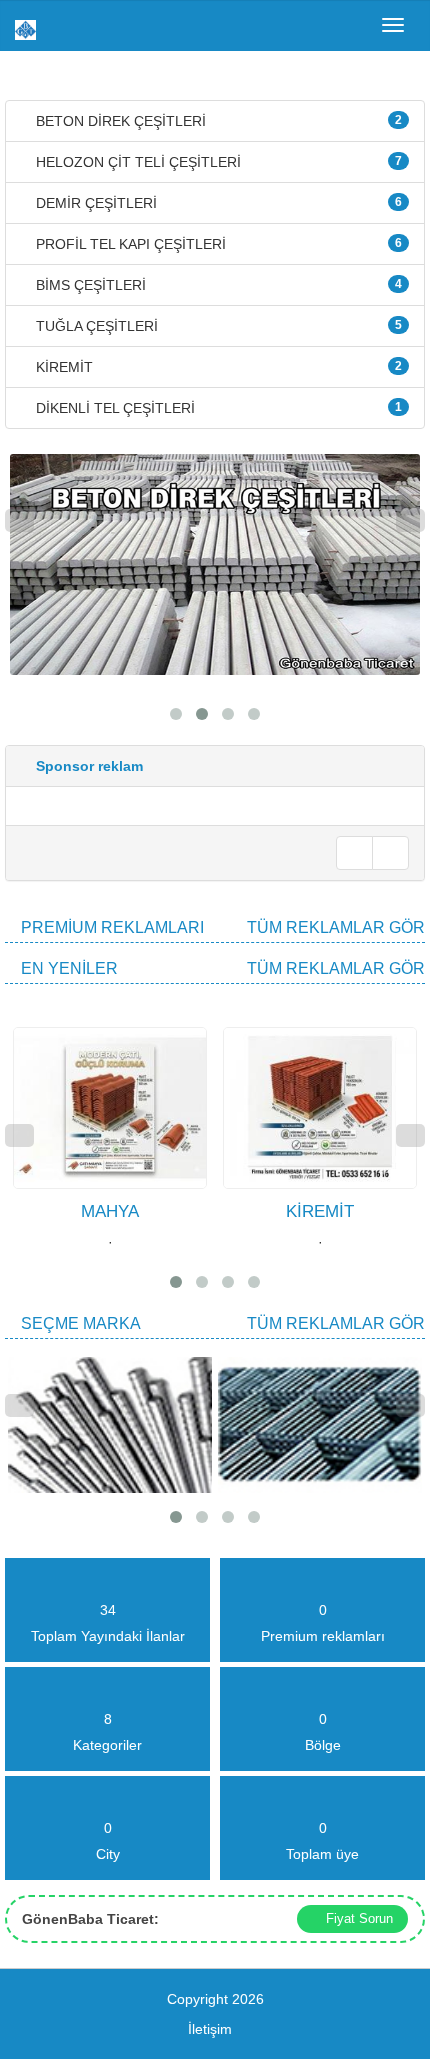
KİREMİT (217, 367)
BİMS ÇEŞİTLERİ (217, 285)
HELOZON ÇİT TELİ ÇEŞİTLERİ (217, 162)
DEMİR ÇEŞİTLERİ (217, 203)
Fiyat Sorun (357, 1918)
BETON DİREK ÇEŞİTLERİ (217, 121)
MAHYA (110, 1211)
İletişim (210, 2029)
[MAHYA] (15, 1017)
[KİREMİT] (225, 1017)
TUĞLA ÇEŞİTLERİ (217, 326)
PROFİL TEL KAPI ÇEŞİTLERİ (217, 244)
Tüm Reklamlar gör (336, 927)
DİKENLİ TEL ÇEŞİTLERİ (217, 408)
